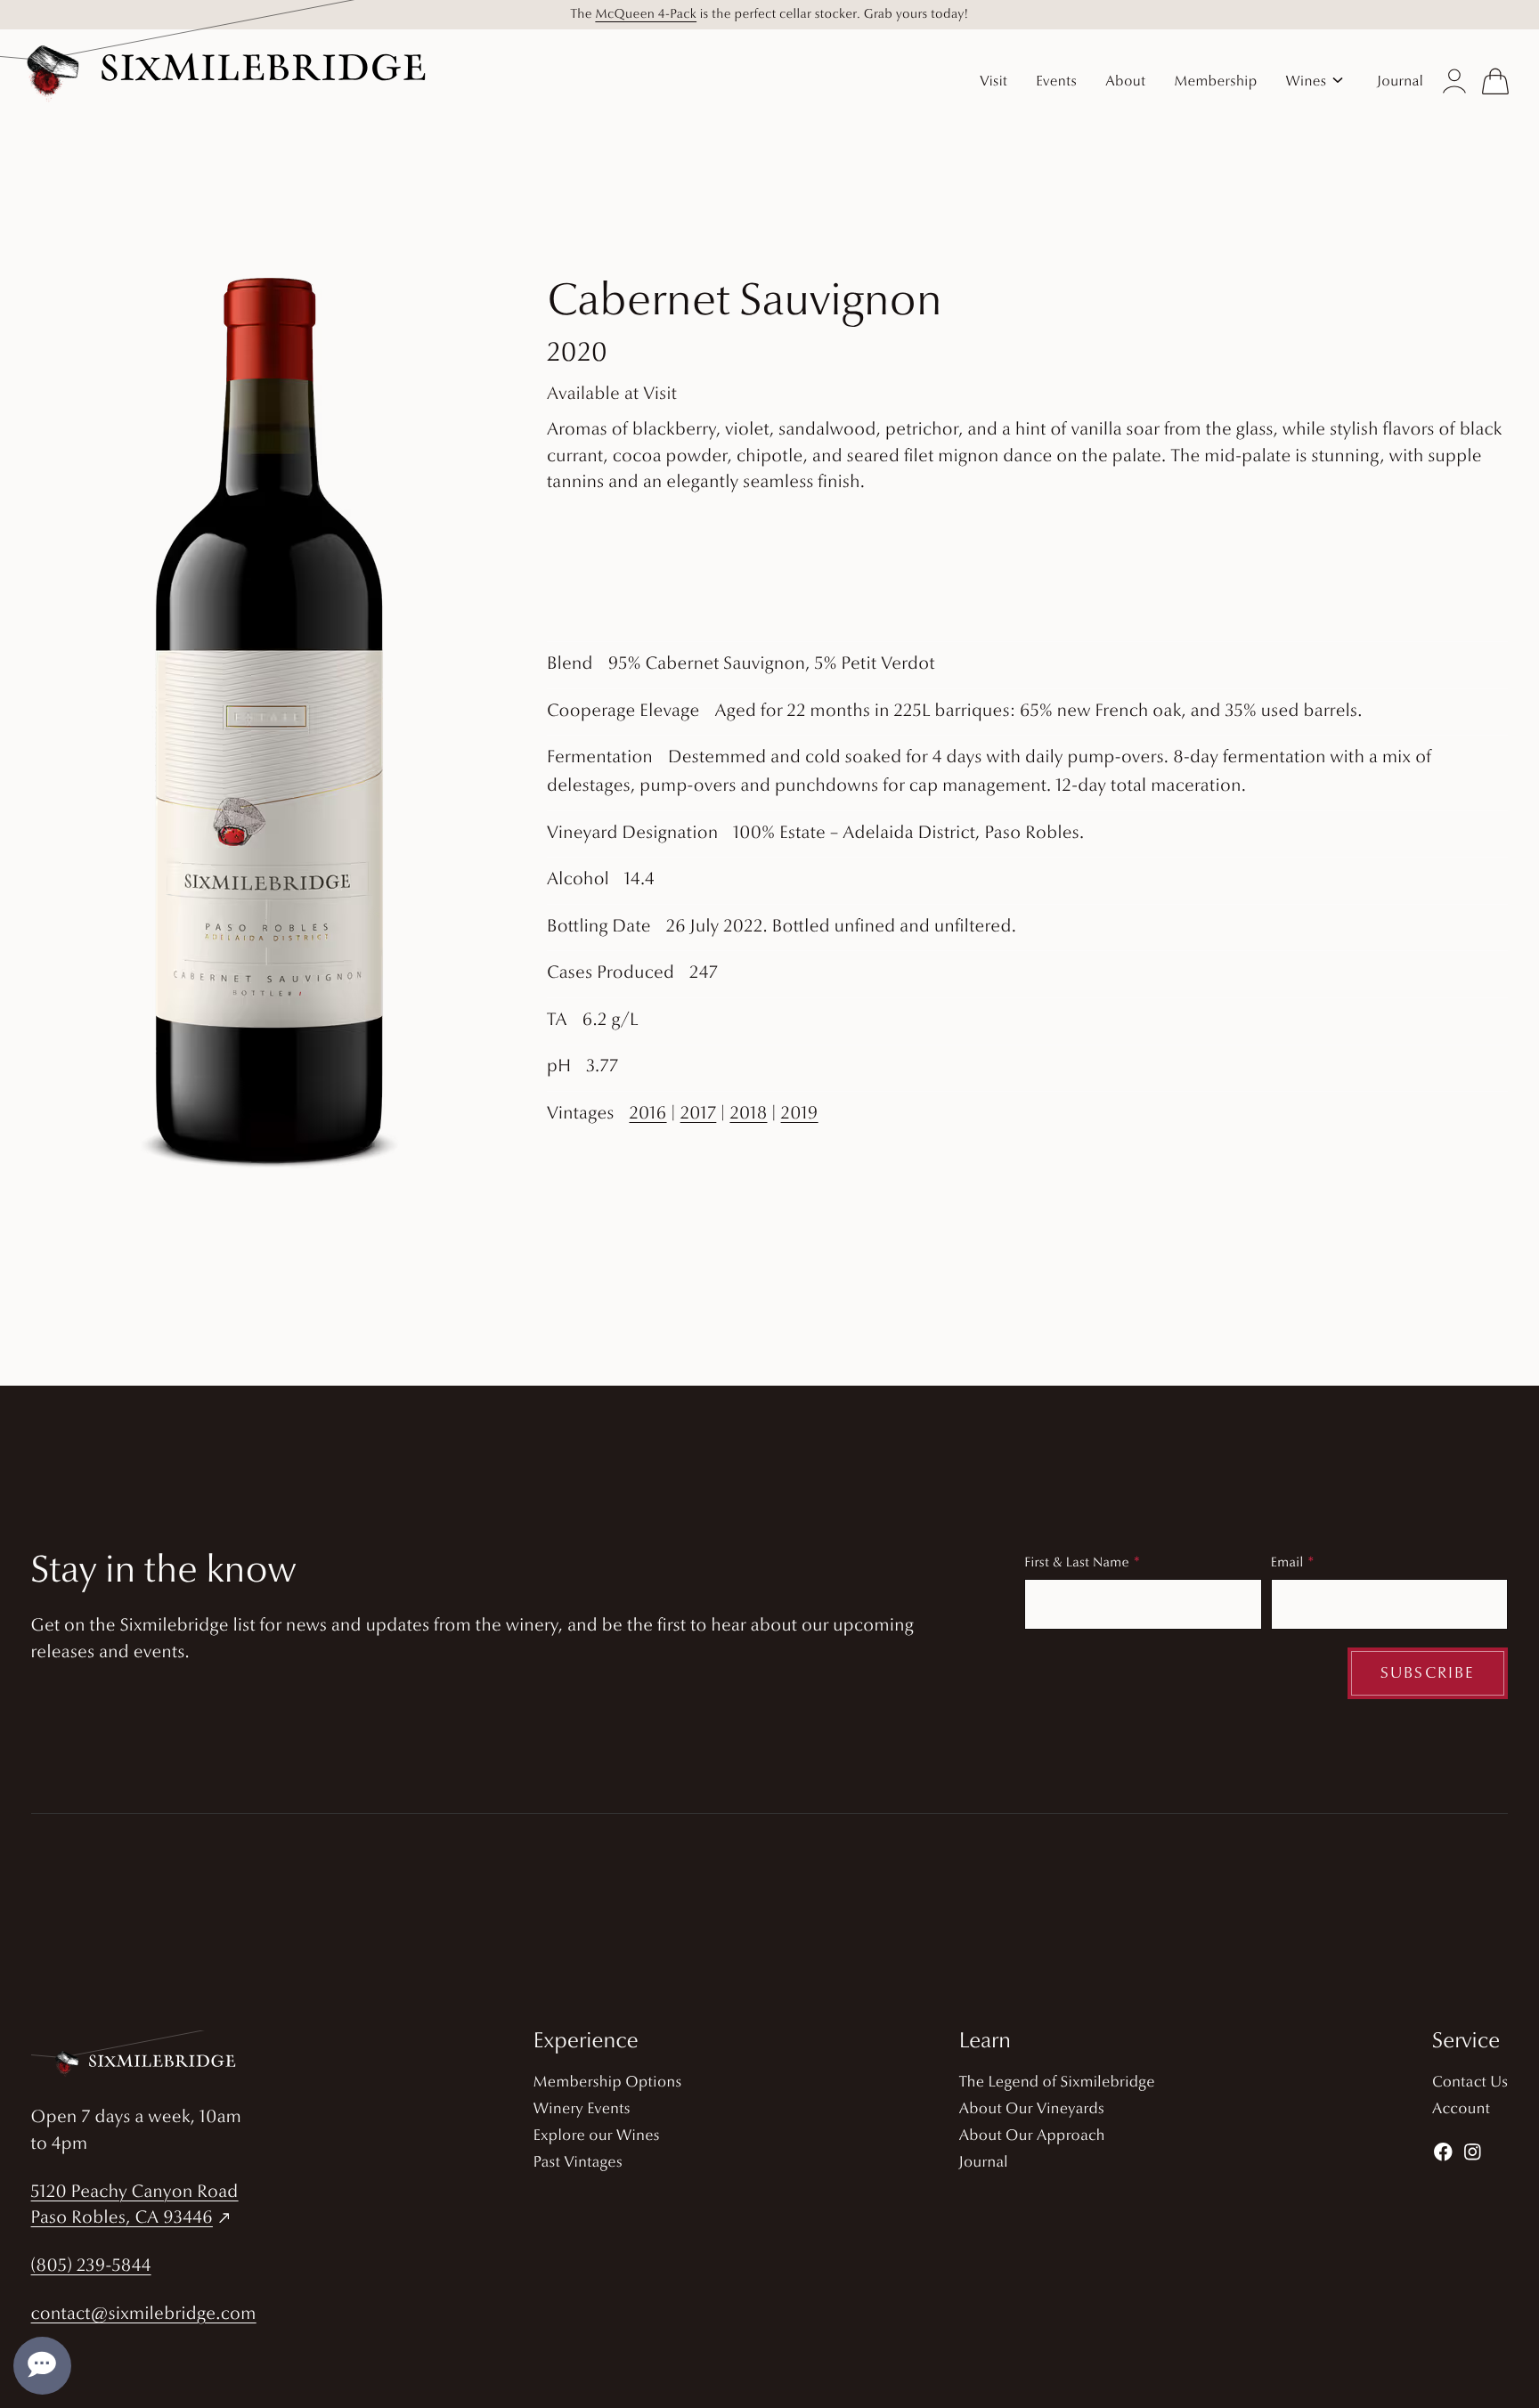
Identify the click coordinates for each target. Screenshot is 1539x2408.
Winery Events (582, 2110)
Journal (984, 2164)
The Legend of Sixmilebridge (1057, 2083)
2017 (699, 1114)
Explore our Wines (597, 2137)
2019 (800, 1114)
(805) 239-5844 (91, 2266)
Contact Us (1470, 2083)
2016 (647, 1114)
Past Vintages (578, 2164)
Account (1461, 2110)
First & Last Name (1077, 1563)
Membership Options (608, 2083)
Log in (1454, 81)
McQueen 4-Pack (646, 15)
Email (1287, 1563)
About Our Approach (1032, 2137)
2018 (748, 1114)
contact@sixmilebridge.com (144, 2314)
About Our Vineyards (1032, 2110)
